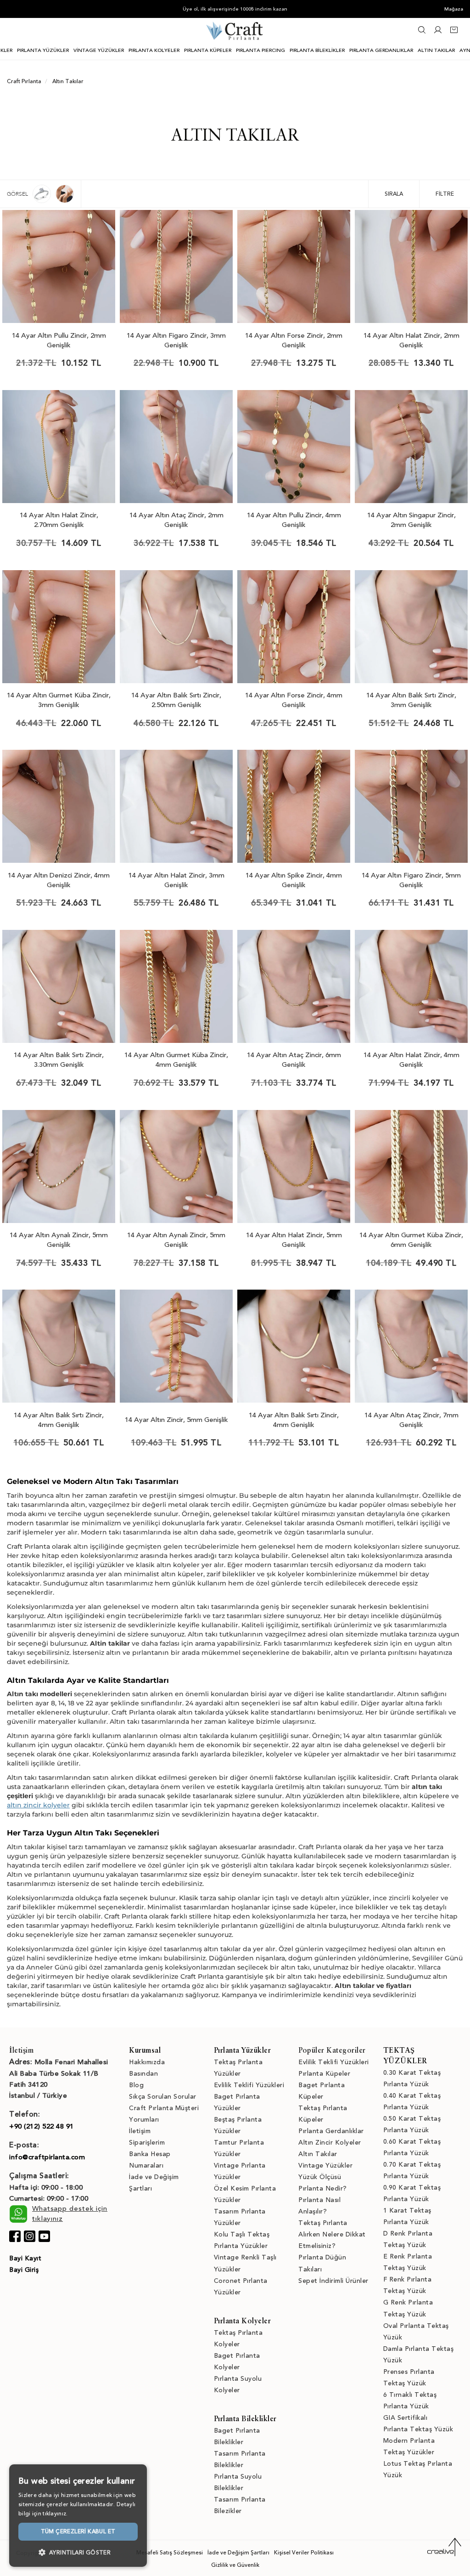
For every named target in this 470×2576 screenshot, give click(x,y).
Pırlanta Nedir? (323, 2188)
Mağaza (454, 9)
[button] (78, 2552)
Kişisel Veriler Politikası (304, 2553)
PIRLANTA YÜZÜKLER (43, 50)
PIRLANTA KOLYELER (154, 50)
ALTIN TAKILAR (436, 50)
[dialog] (78, 2516)
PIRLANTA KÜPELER (208, 50)
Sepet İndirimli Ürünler (333, 2281)
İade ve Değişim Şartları (238, 2553)
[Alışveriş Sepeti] (454, 32)
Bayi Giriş (24, 2270)
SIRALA (394, 194)
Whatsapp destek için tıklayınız (70, 2213)
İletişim (140, 2131)
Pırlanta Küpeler (324, 2074)
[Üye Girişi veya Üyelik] (438, 32)
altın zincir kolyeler (38, 1805)
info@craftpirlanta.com (47, 2157)
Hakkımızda (147, 2062)
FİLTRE (445, 194)
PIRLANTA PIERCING (260, 50)
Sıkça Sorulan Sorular (163, 2097)
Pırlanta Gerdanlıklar (331, 2131)
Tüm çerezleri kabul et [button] (78, 2531)
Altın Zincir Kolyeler (330, 2143)
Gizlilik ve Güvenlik (235, 2565)
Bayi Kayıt (25, 2258)
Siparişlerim (147, 2143)
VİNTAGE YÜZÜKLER (99, 50)
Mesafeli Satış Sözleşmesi (170, 2553)
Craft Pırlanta (24, 81)
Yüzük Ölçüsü (320, 2177)
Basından (143, 2074)
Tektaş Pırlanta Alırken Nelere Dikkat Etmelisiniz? (332, 2234)
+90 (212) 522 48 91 (42, 2126)
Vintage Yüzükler (325, 2166)
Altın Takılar (318, 2154)
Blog (136, 2085)
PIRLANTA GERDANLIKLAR (381, 50)
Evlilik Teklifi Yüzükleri (249, 2085)
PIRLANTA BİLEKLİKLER (317, 50)
